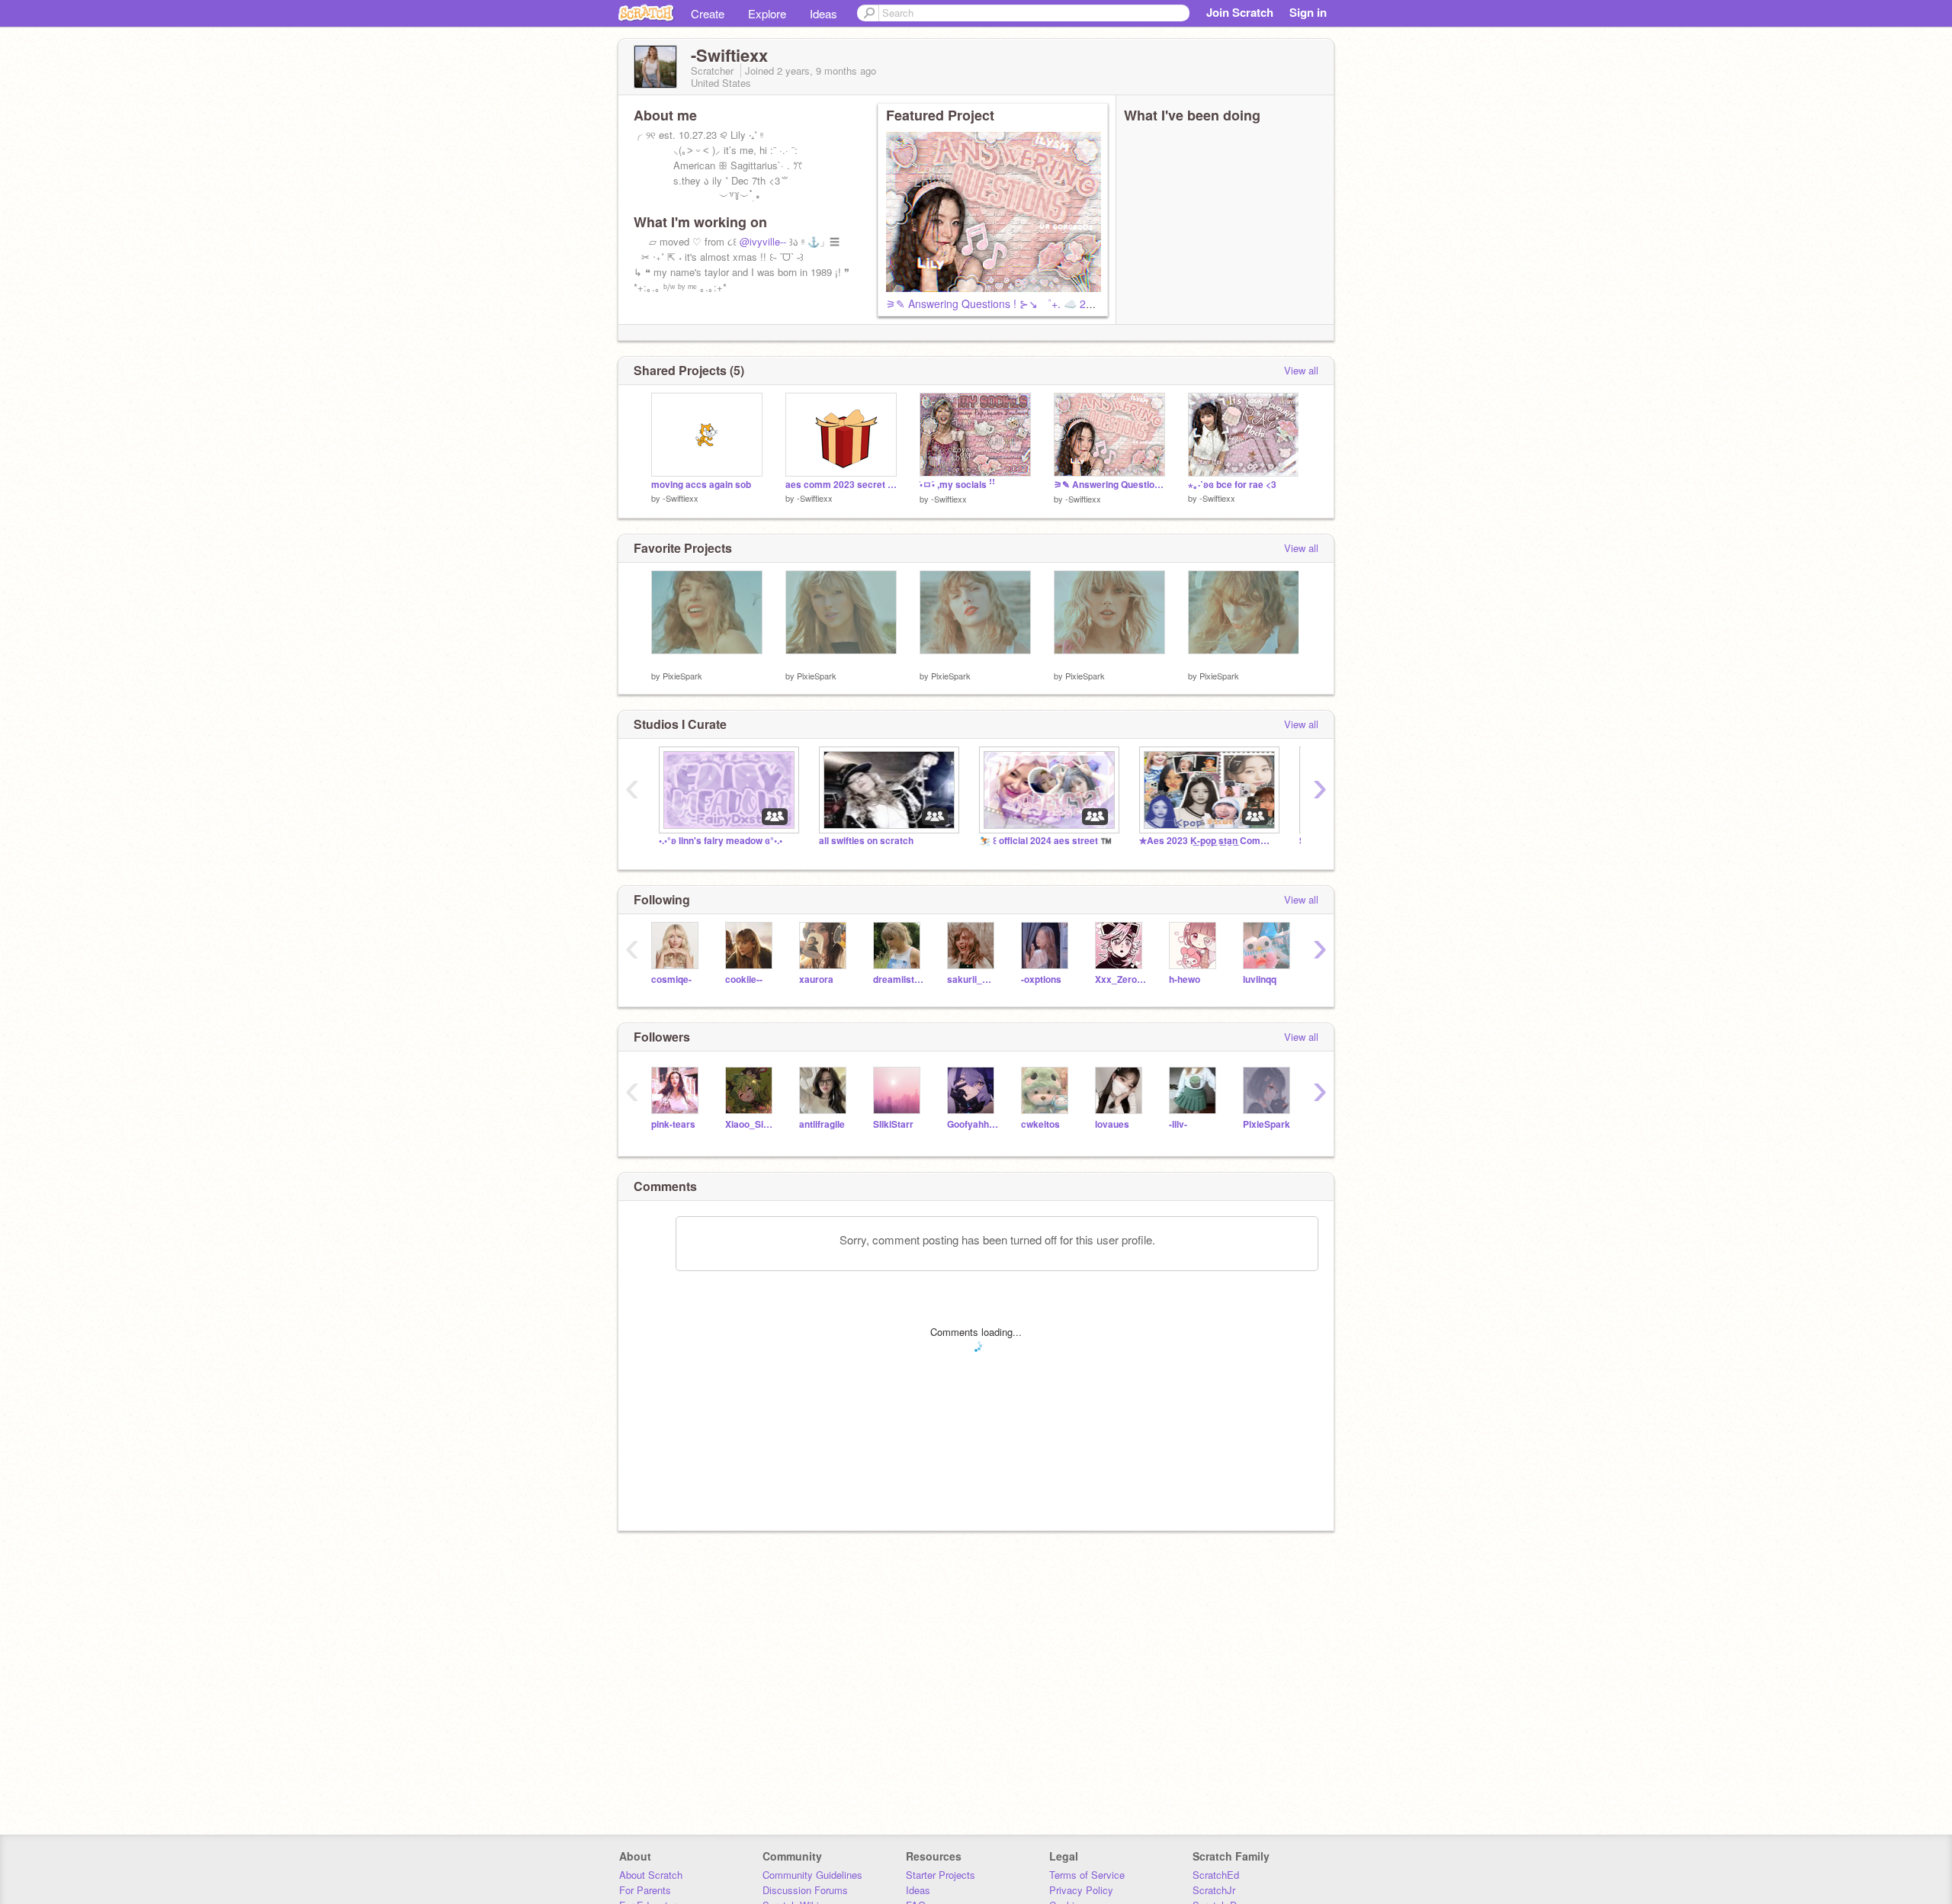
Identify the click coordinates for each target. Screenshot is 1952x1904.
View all (1301, 370)
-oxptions (1041, 979)
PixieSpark (682, 676)
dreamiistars (899, 979)
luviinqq (1260, 979)
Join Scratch (1240, 12)
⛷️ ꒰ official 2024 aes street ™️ (1045, 841)
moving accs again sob (701, 485)
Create (708, 13)
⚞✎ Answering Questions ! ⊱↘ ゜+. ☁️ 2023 (995, 303)
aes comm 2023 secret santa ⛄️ (841, 485)
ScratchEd (1216, 1875)
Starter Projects (941, 1875)
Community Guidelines (812, 1875)
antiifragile (822, 1124)
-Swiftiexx (681, 498)
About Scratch (651, 1875)
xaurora (816, 979)
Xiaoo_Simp (751, 1124)
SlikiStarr (893, 1124)
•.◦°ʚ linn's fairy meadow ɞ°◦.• (721, 841)
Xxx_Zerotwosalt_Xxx (1120, 979)
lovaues (1112, 1124)
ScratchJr (1214, 1890)
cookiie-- (744, 979)
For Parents (645, 1890)
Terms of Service (1087, 1875)
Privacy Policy (1081, 1890)
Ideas (823, 13)
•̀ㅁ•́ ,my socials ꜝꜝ (957, 485)
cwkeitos (1040, 1124)
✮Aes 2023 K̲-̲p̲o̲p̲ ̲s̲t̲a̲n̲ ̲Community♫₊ (1208, 841)
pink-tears (673, 1124)
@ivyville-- (763, 241)
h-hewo (1185, 979)
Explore (767, 13)
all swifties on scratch (866, 841)
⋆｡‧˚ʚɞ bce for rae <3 (1232, 485)
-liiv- (1178, 1124)
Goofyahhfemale (973, 1124)
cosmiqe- (671, 979)
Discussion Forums (805, 1890)
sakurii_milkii (973, 979)
